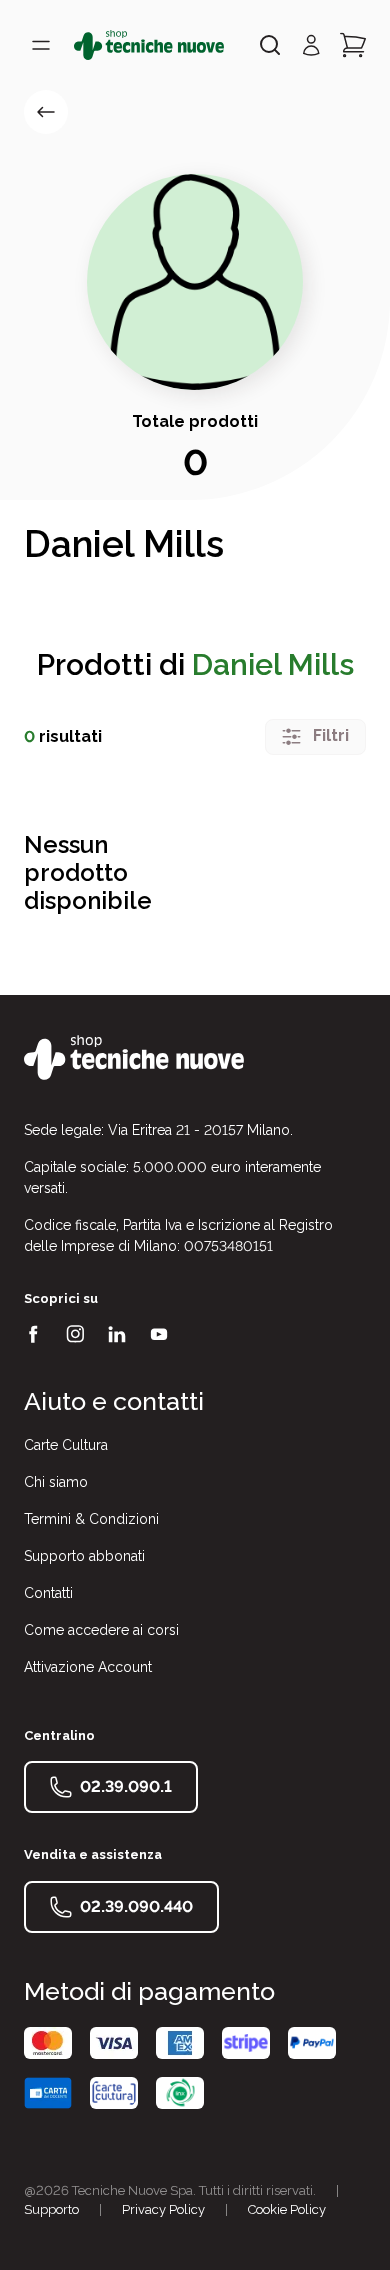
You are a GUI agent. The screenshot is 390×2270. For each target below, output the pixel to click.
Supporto (51, 2209)
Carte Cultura (66, 1445)
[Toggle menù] (41, 45)
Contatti (48, 1593)
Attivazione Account (88, 1667)
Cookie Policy (287, 2209)
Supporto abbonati (84, 1556)
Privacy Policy (163, 2209)
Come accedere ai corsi (101, 1630)
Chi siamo (56, 1482)
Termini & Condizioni (91, 1519)
